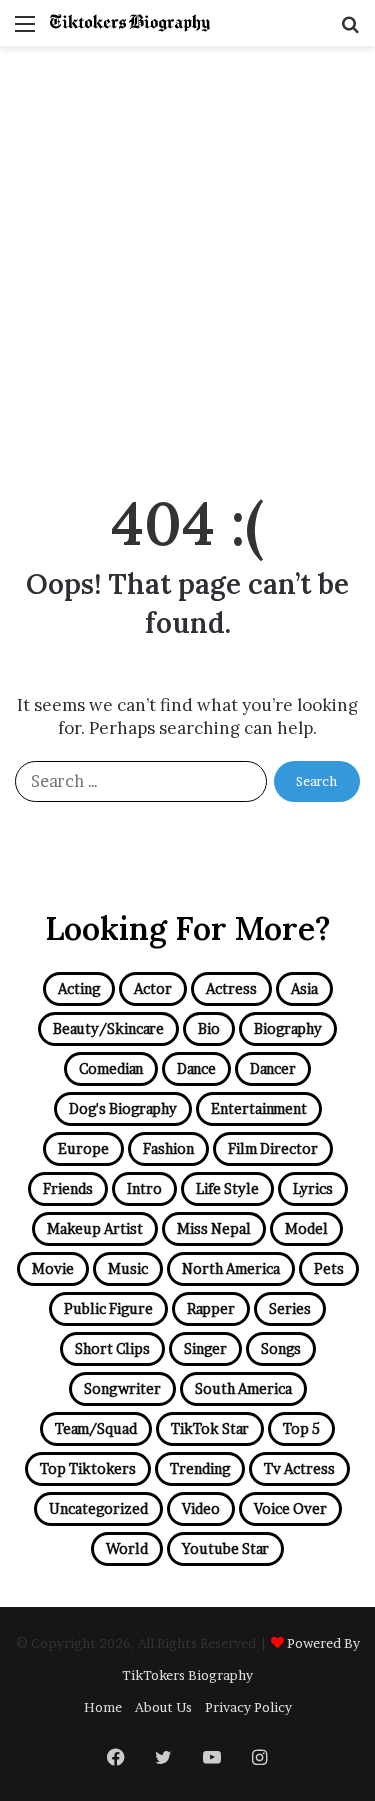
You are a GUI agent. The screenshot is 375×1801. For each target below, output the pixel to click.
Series (290, 1308)
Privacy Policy (248, 1707)
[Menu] (25, 30)
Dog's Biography (123, 1108)
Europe (83, 1148)
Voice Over (290, 1508)
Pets (329, 1268)
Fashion (168, 1148)
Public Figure (108, 1308)
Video (201, 1508)
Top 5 (301, 1428)
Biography (288, 1028)
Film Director (273, 1148)
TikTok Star (210, 1428)
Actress (231, 988)
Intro (144, 1188)
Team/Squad (96, 1428)
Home (103, 1707)
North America (231, 1268)
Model (306, 1228)
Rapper (211, 1308)
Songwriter (122, 1388)
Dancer (273, 1068)
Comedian (111, 1068)
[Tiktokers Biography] (130, 23)
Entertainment (259, 1108)
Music (128, 1268)
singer (205, 1348)
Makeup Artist (95, 1228)
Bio (209, 1028)
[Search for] (350, 30)
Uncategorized (98, 1508)
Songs (281, 1348)
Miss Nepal (214, 1228)
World (127, 1548)
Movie (53, 1268)
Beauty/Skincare (108, 1028)
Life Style (227, 1188)
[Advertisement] (187, 263)
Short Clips (112, 1348)
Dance (196, 1068)
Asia (304, 988)
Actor (153, 988)
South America (243, 1388)
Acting (79, 988)
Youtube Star (225, 1548)
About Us (163, 1707)
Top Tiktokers (88, 1468)
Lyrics (313, 1188)
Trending (200, 1468)
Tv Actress (299, 1468)
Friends (68, 1188)
